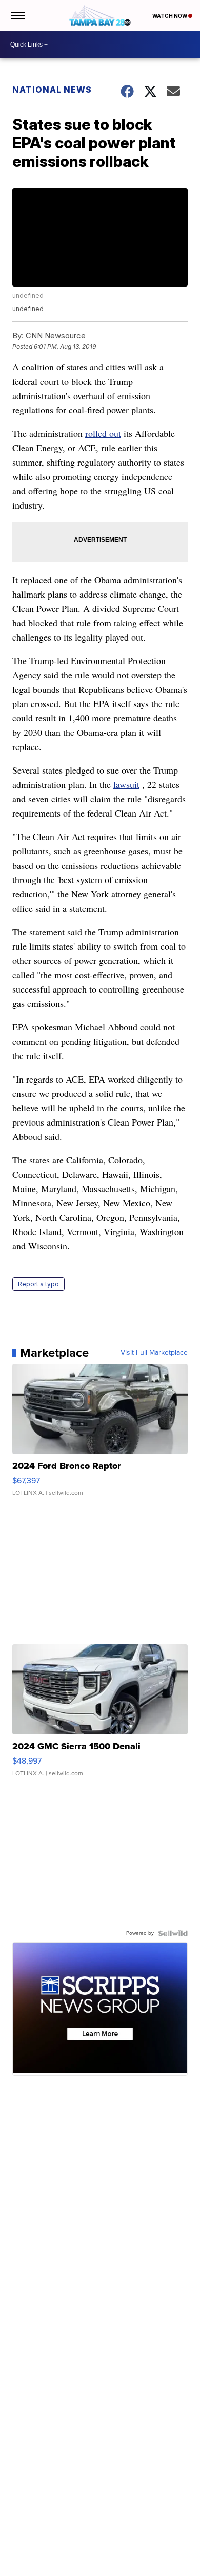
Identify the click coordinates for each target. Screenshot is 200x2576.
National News (52, 90)
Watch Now (170, 16)
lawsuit (126, 784)
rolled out (103, 433)
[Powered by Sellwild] (173, 1933)
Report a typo (38, 1284)
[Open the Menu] (17, 15)
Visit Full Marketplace (154, 1353)
